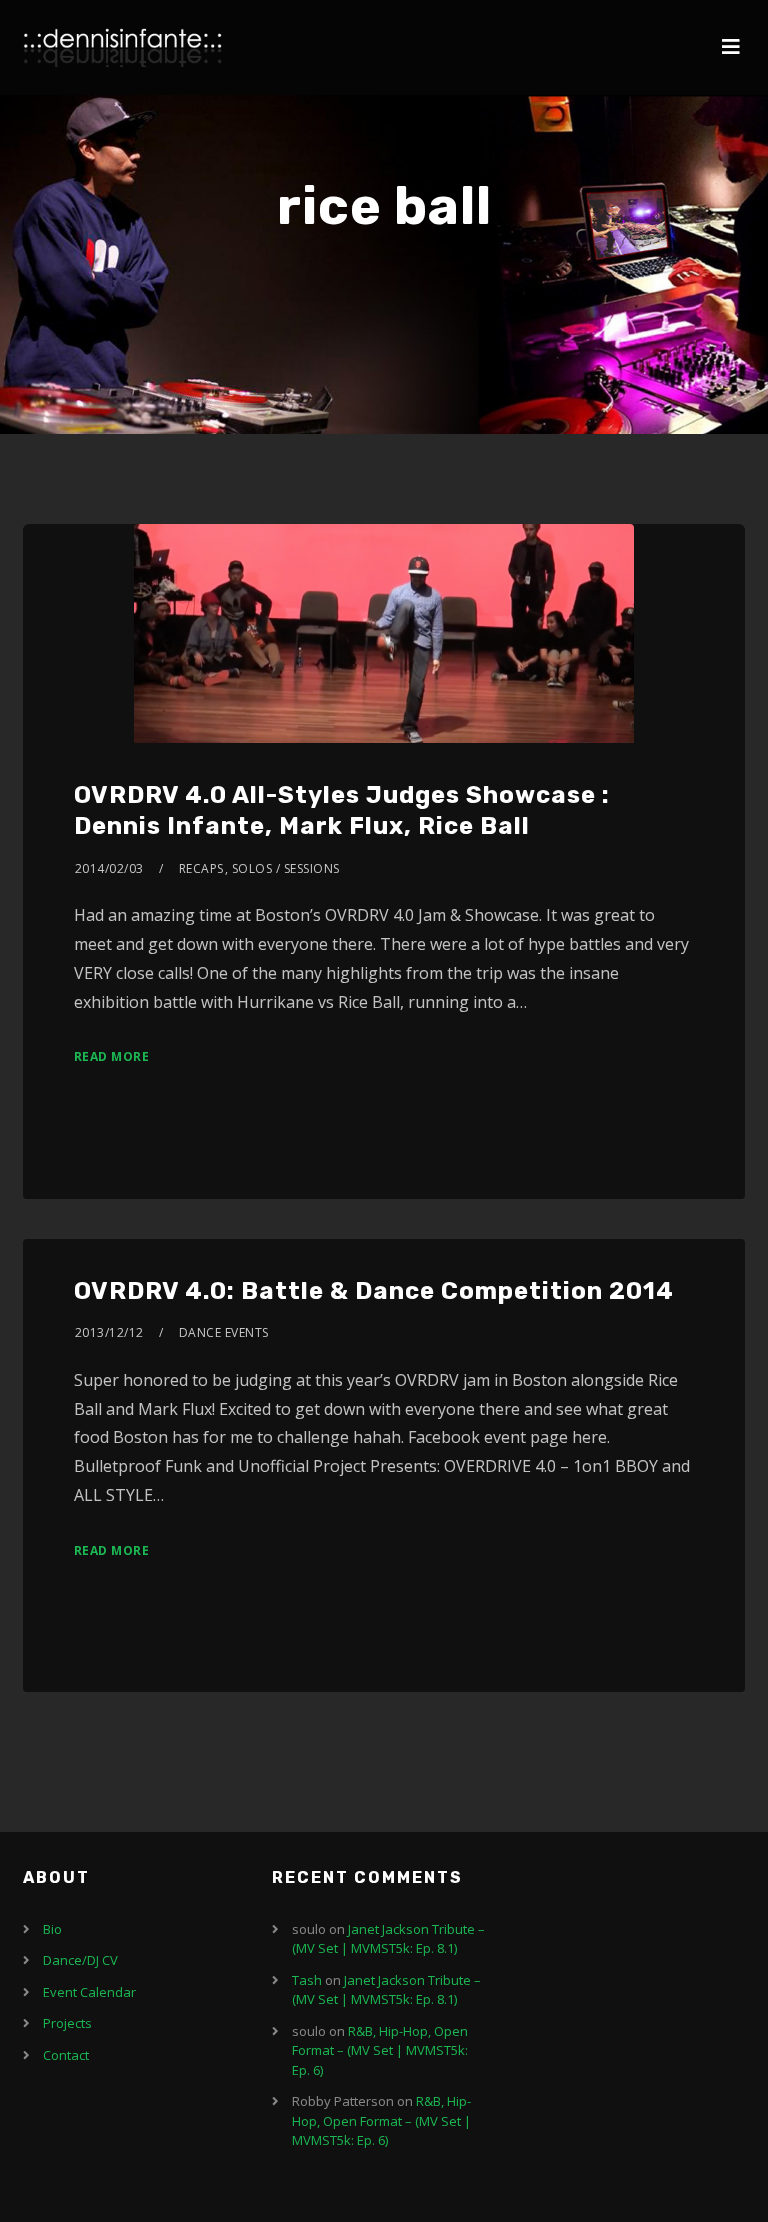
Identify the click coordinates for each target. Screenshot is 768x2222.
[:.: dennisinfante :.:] (123, 47)
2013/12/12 (109, 1332)
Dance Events (224, 1332)
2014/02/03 (109, 868)
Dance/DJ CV (80, 1960)
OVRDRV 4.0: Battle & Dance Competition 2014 (374, 1291)
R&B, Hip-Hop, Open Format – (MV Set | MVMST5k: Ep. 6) (380, 2050)
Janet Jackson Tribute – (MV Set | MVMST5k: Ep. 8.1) (388, 1939)
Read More (112, 1056)
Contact (66, 2055)
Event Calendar (89, 1992)
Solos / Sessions (286, 868)
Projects (67, 2023)
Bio (52, 1929)
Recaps (201, 868)
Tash (307, 1980)
